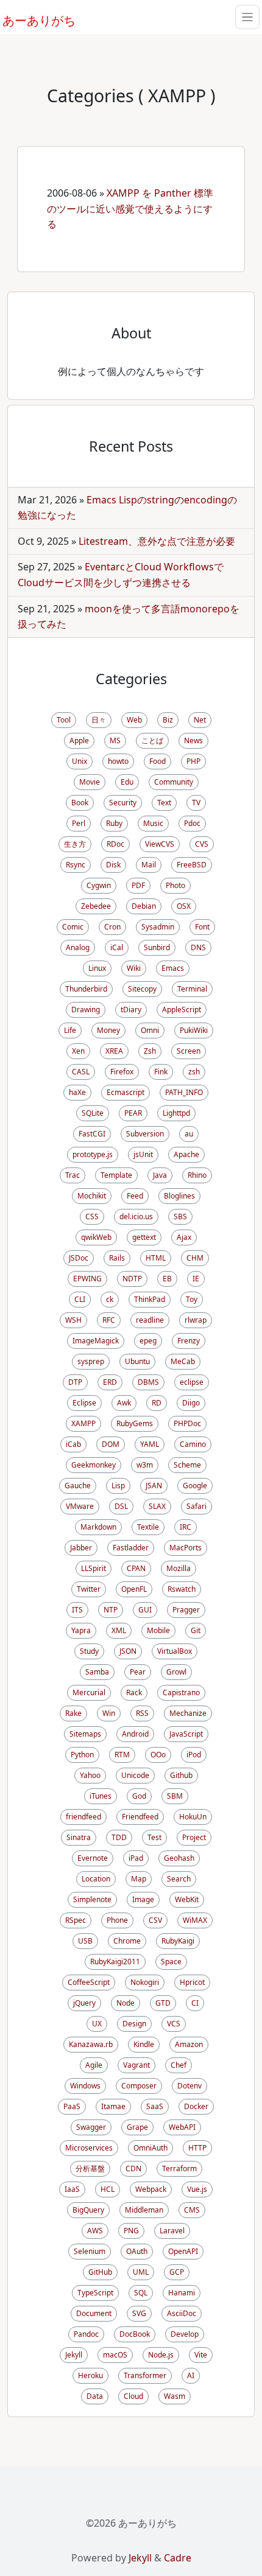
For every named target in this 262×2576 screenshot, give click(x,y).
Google (195, 1486)
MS (115, 740)
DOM (111, 1444)
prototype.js (93, 1154)
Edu (127, 782)
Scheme (187, 1465)
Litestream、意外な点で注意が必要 (157, 541)
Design (134, 2024)
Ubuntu (137, 1361)
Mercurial (89, 1692)
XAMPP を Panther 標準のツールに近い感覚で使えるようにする (130, 208)
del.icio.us (136, 1216)
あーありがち (32, 19)
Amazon (189, 2044)
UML (141, 2272)
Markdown (98, 1527)
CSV (155, 1920)
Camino (193, 1444)
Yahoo (90, 1775)
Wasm (175, 2396)
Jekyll (74, 2355)
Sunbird (157, 947)
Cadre (178, 2558)
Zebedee (96, 906)
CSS (92, 1216)
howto (118, 761)
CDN (133, 2168)
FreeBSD (192, 865)
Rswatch (182, 1589)
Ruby (114, 823)
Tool (64, 720)
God (139, 1796)
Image (143, 1899)
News (193, 740)
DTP (75, 1382)
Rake (73, 1713)
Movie (90, 782)
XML (119, 1630)
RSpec (76, 1920)
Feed (135, 1196)
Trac (73, 1175)
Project (194, 1837)
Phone (117, 1920)
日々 (99, 720)
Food (158, 761)
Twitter (89, 1589)
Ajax (184, 1237)
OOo (158, 1755)
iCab (73, 1444)
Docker (196, 2106)
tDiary (131, 1010)
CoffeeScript (89, 1982)
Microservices (89, 2148)
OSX (184, 906)
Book (80, 803)
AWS (95, 2231)
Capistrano (181, 1692)
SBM (175, 1796)
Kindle (144, 2044)
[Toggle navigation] (247, 17)
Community (174, 782)
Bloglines (179, 1196)
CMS (192, 2210)
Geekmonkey (94, 1465)
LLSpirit (94, 1568)
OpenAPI (183, 2251)
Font (202, 927)
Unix (80, 761)
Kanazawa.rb (91, 2044)
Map (139, 1879)
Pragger (186, 1610)
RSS (142, 1713)
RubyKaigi (178, 1941)
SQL (141, 2293)
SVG (139, 2313)
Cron (112, 927)
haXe (77, 1092)
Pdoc (192, 823)
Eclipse (84, 1403)
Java (160, 1175)
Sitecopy (142, 989)
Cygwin (99, 885)
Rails (117, 1258)
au (189, 1134)
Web (134, 720)
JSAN (154, 1486)
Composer (139, 2086)
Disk (113, 865)
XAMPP (83, 1423)
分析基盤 (90, 2168)
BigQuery (88, 2210)
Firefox (122, 1072)
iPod (194, 1755)
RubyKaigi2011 (115, 1962)
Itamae (113, 2106)
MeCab (183, 1361)
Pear (138, 1672)
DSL (121, 1506)
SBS (180, 1216)
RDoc (115, 844)
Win (109, 1713)
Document (94, 2313)
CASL (81, 1072)
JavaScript (186, 1734)
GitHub (100, 2272)
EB (167, 1279)
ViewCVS (160, 844)
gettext (144, 1237)
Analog (78, 947)
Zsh (150, 1051)
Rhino (197, 1175)
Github (181, 1775)
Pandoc (86, 2334)
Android (135, 1734)
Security (123, 803)
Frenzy (189, 1341)
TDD (119, 1837)
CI (195, 2003)
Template (116, 1175)
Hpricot (192, 1982)
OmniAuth (150, 2148)
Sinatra (79, 1837)
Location (96, 1879)
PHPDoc (187, 1423)
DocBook (135, 2334)
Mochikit (92, 1196)
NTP (111, 1610)
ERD (110, 1382)
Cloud (133, 2396)
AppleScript (182, 1010)
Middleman (144, 2210)
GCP (177, 2272)
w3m (145, 1465)
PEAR (133, 1113)
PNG (131, 2231)
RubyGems (135, 1423)
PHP (193, 761)
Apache (186, 1154)
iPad (136, 1858)
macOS (115, 2355)
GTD (163, 2003)
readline (150, 1320)
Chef (179, 2065)
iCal (117, 947)
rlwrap (196, 1320)
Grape (137, 2127)
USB (85, 1941)
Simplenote (92, 1899)
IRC (186, 1527)
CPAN (136, 1568)
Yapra (81, 1630)
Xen (78, 1051)
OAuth (137, 2251)
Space (171, 1962)
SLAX (157, 1506)
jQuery (84, 2003)
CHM (195, 1258)
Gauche (78, 1486)
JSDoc (79, 1258)
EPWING (87, 1279)
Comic (73, 927)
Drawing (86, 1010)
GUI (145, 1610)
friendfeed (83, 1817)
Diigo (191, 1403)
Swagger (91, 2127)
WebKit (187, 1899)
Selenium (90, 2251)
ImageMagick (96, 1341)
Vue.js (197, 2189)
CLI (80, 1299)
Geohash (179, 1858)
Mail (149, 865)
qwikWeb (96, 1237)
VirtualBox (175, 1651)
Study (89, 1651)
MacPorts (186, 1548)
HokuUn (193, 1817)
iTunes (101, 1796)
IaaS (72, 2189)
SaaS (155, 2106)
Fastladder (131, 1548)
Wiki (134, 968)
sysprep (91, 1361)
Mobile (158, 1630)
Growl (176, 1672)
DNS (198, 947)
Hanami (182, 2293)
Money (108, 1030)
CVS (202, 844)
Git (196, 1630)
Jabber (81, 1548)
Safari (196, 1506)
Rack (134, 1692)
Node (126, 2003)
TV (196, 803)
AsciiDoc (182, 2313)
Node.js (161, 2355)
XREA (114, 1051)
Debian (144, 906)
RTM (122, 1755)
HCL (108, 2189)
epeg (148, 1341)
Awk (124, 1403)
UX (97, 2024)
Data (95, 2396)
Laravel (172, 2231)
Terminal (192, 989)
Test (154, 1837)
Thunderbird (86, 989)
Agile (94, 2065)
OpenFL (134, 1589)
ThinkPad (150, 1299)
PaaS (72, 2106)
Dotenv (189, 2086)
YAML (150, 1444)
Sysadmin (158, 927)
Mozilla (179, 1568)
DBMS (148, 1382)
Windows (85, 2086)
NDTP (132, 1279)
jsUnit (143, 1154)
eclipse (192, 1382)
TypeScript (95, 2293)
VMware (80, 1506)
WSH (73, 1320)
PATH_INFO (184, 1092)
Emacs (173, 968)
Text (164, 803)
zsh (194, 1072)
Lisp (118, 1486)
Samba (97, 1672)
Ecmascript (126, 1092)
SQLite (93, 1113)
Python (82, 1755)
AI (191, 2375)
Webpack (151, 2189)
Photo (175, 885)
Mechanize (188, 1713)
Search (179, 1879)
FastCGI (92, 1134)
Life (70, 1030)
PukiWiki (194, 1030)
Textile (148, 1527)
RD (157, 1403)
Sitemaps (85, 1734)
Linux (97, 968)
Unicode (135, 1775)
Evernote (93, 1858)
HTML (156, 1258)
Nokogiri (145, 1982)
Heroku (90, 2375)
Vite (201, 2355)
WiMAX (195, 1920)
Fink (161, 1072)
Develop (185, 2334)
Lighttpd (176, 1113)
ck (110, 1299)
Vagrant (136, 2065)
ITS (77, 1610)
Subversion (145, 1134)
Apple (79, 740)
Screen (189, 1051)
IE (196, 1279)
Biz (168, 720)
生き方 (75, 844)
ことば (152, 740)
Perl (79, 823)
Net (200, 720)
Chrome (127, 1941)
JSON (128, 1651)
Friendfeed (140, 1817)
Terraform (179, 2168)
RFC (109, 1320)
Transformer (145, 2375)
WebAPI (182, 2127)
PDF (138, 885)
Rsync (76, 865)
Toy (192, 1299)
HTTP (197, 2148)
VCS (174, 2024)
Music (153, 823)
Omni (150, 1030)
